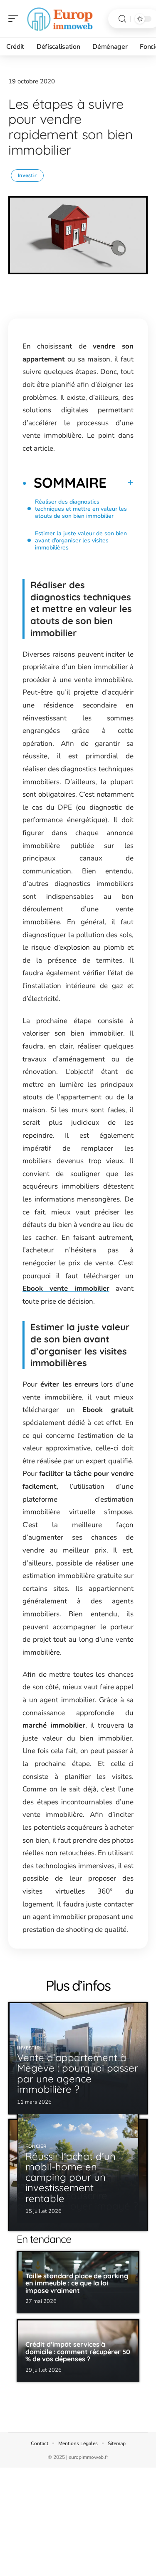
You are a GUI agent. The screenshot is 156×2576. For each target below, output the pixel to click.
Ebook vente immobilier (66, 1288)
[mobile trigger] (15, 19)
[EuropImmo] (60, 19)
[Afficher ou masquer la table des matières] (120, 483)
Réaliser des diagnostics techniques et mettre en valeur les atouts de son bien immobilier (81, 509)
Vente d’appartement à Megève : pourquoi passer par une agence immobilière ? (78, 2073)
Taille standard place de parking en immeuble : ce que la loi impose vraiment (77, 2283)
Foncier (36, 2146)
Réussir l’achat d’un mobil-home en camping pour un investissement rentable (71, 2177)
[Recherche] (122, 19)
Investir (27, 175)
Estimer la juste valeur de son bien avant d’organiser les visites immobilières (81, 541)
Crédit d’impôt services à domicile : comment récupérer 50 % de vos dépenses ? (78, 2352)
